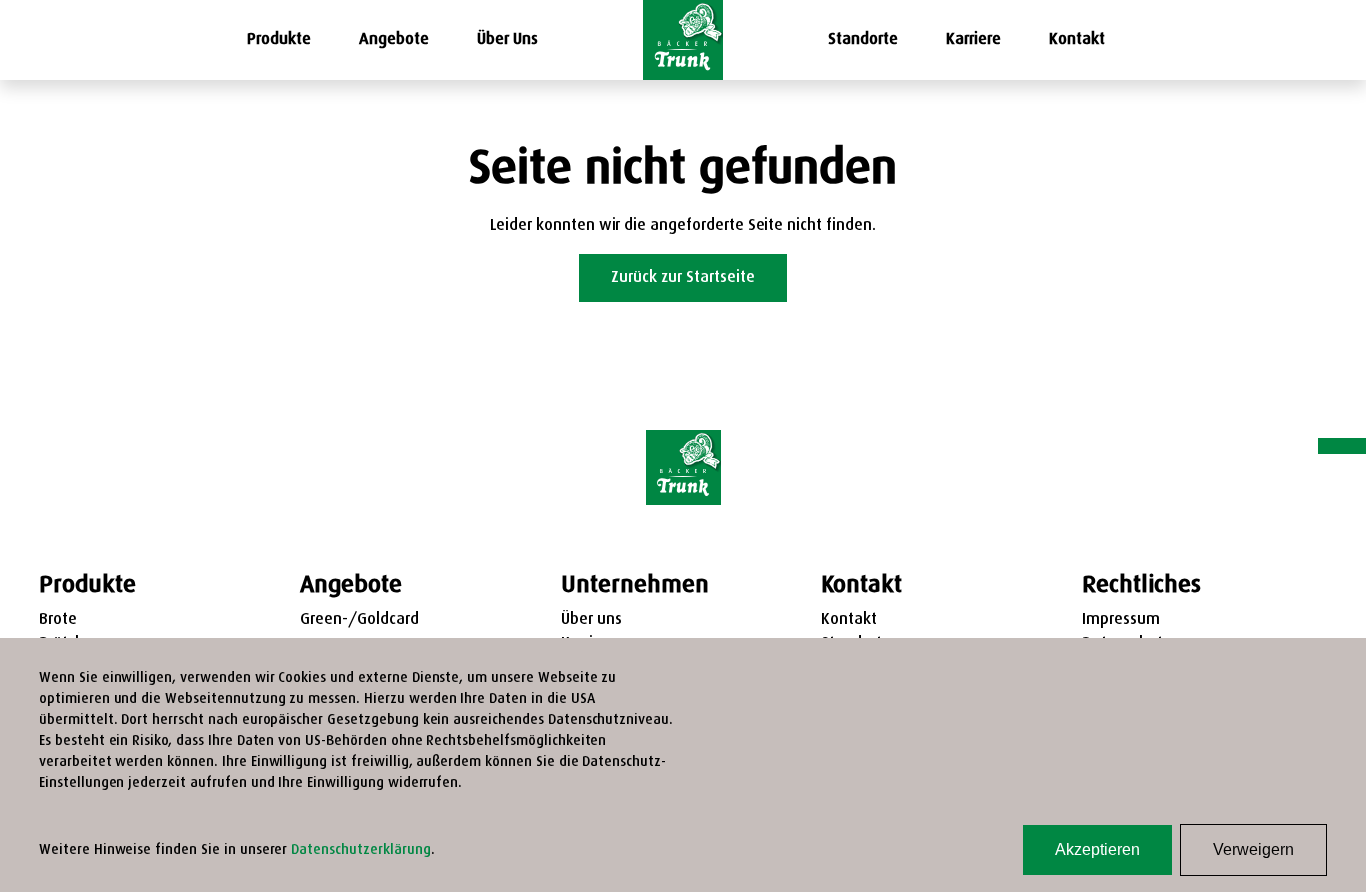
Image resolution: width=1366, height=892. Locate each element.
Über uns (591, 620)
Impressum (1121, 620)
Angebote (394, 40)
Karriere (973, 40)
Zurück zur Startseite (683, 278)
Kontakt (1077, 40)
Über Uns (507, 40)
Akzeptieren (1097, 849)
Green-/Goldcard (359, 620)
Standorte (863, 40)
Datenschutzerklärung (360, 850)
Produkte (279, 40)
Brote (58, 620)
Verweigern (1253, 849)
